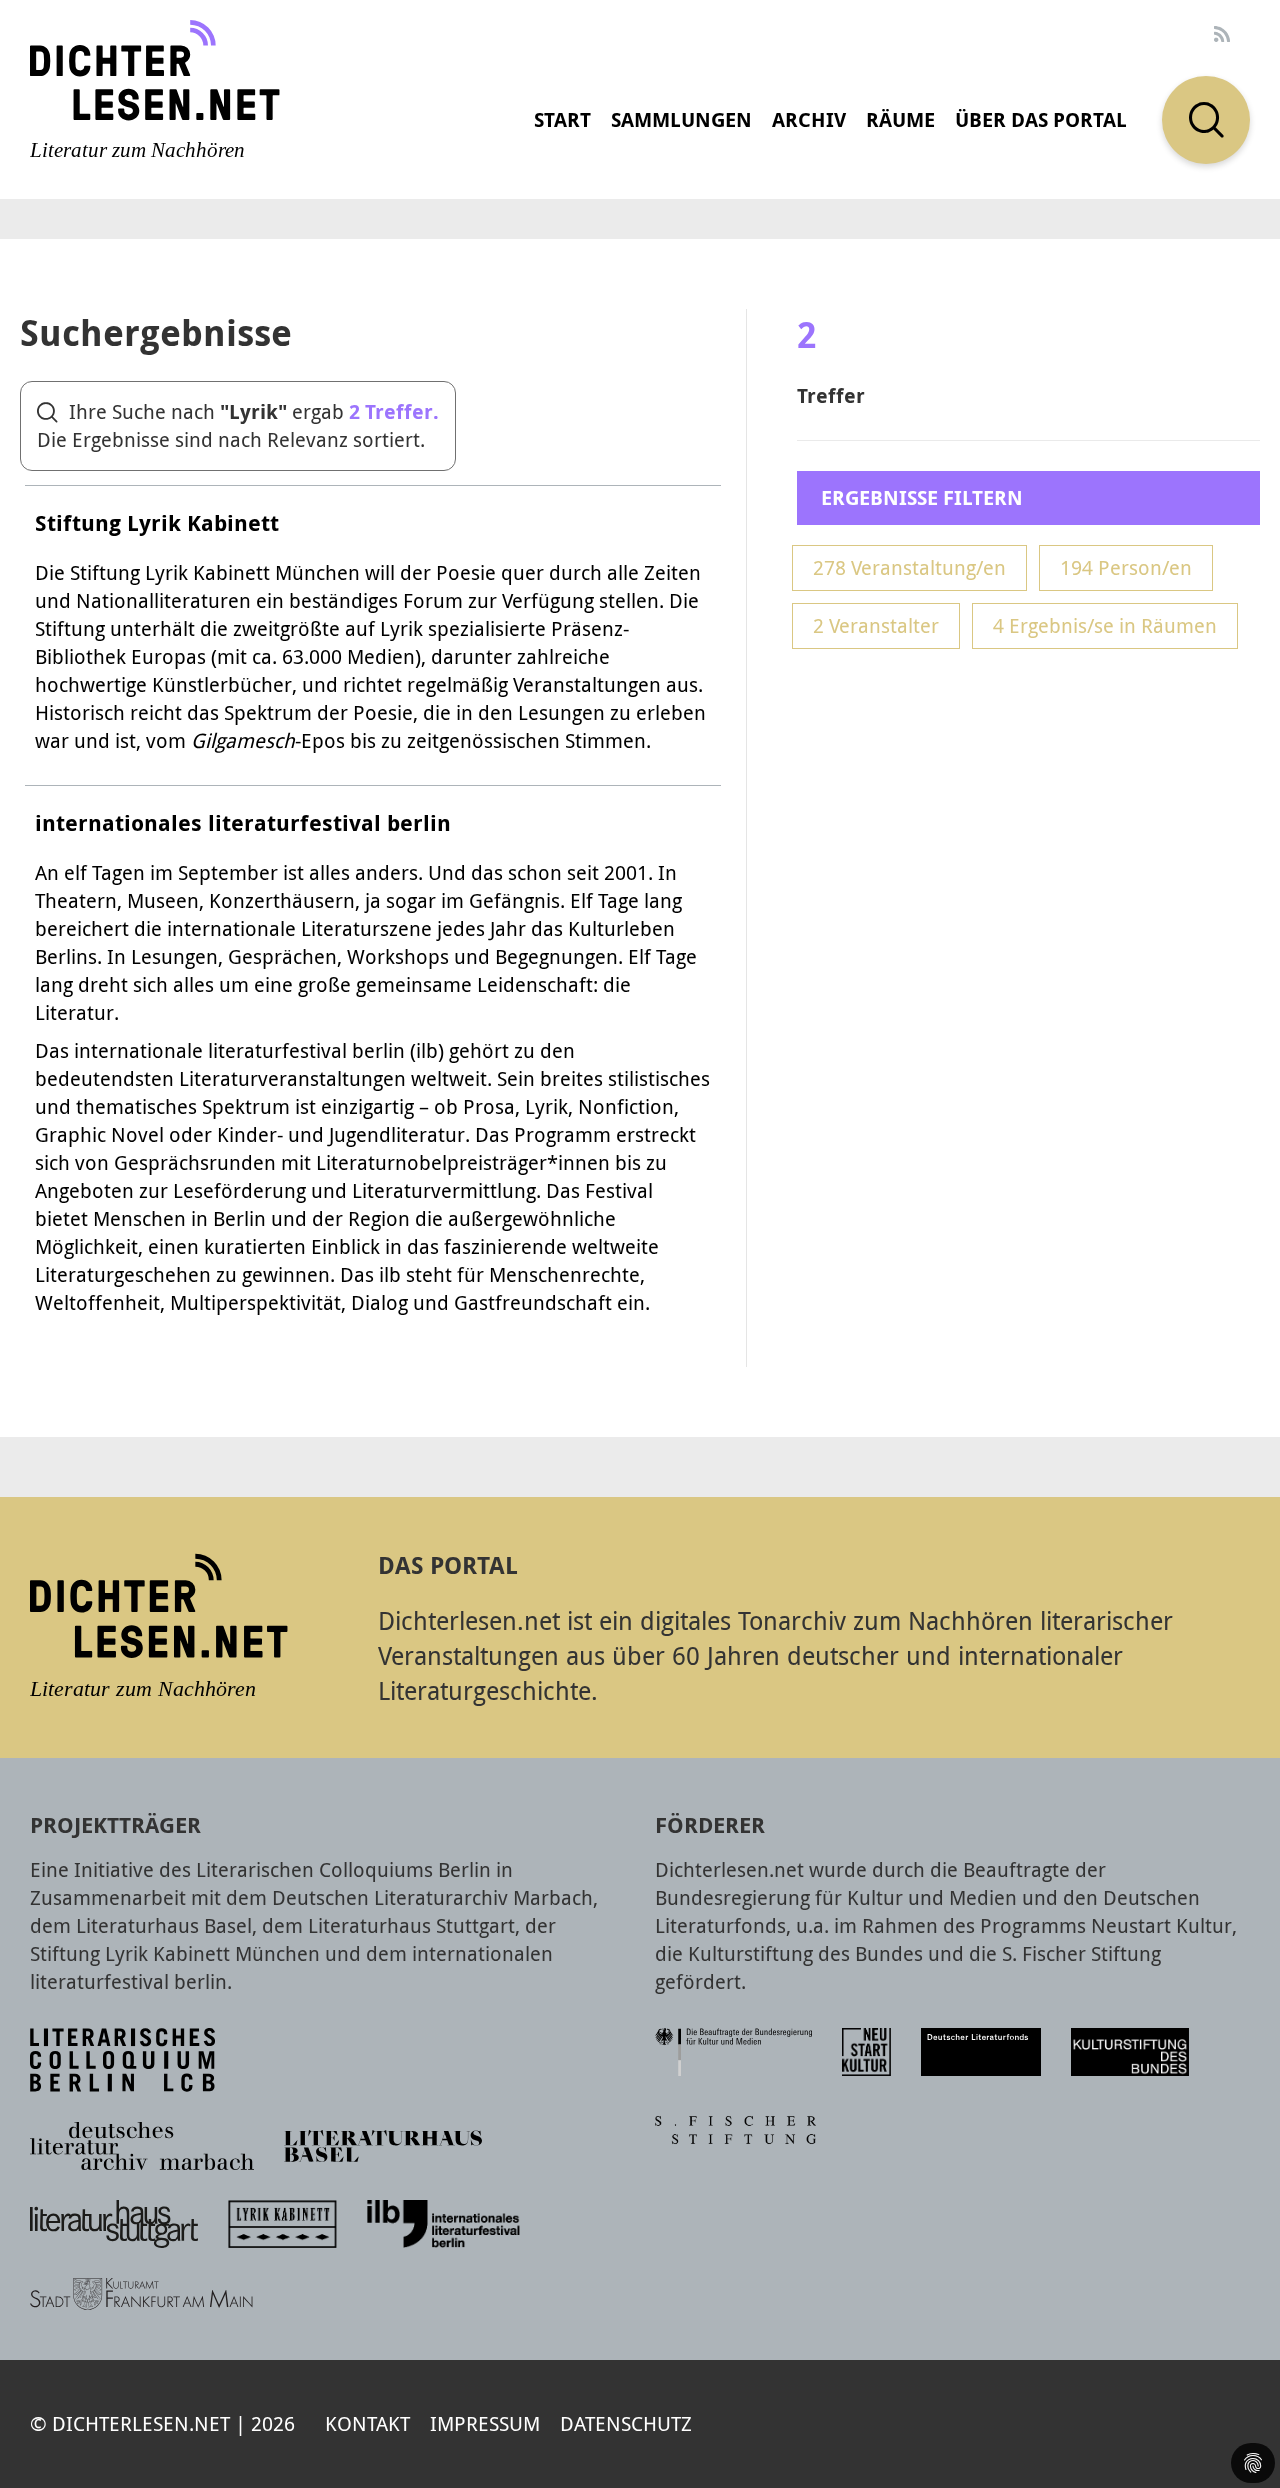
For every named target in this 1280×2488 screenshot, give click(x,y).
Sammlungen (681, 119)
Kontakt (367, 2423)
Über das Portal (1041, 119)
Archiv (809, 119)
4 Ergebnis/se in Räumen (1105, 625)
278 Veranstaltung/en (909, 567)
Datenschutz (626, 2423)
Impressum (485, 2423)
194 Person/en (1126, 567)
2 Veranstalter (876, 625)
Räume (900, 119)
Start (562, 119)
